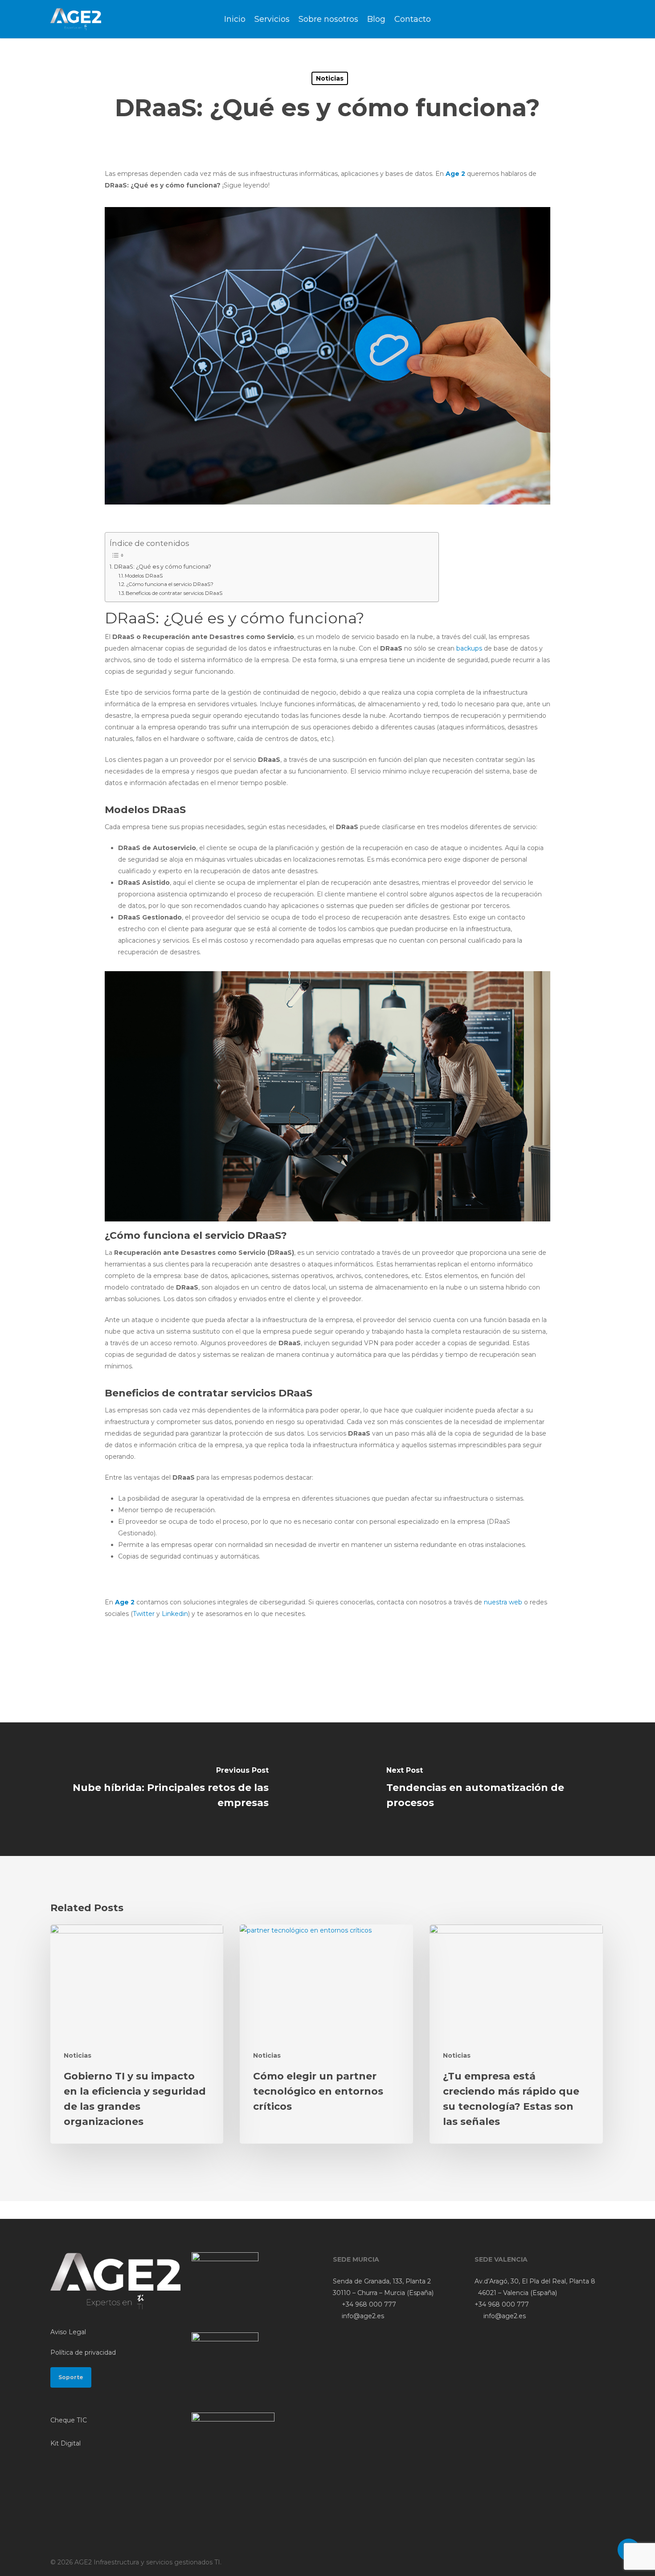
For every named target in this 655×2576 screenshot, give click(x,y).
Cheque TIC (69, 2420)
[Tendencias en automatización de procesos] (491, 1789)
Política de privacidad (83, 2352)
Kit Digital (65, 2443)
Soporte (71, 2377)
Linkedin (175, 1614)
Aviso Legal (68, 2332)
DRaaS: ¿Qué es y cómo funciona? (163, 567)
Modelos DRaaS (144, 576)
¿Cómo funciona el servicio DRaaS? (170, 584)
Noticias (330, 78)
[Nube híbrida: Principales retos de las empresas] (164, 1789)
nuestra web (503, 1602)
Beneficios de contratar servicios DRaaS (174, 593)
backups (469, 648)
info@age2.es (362, 2316)
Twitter (144, 1614)
